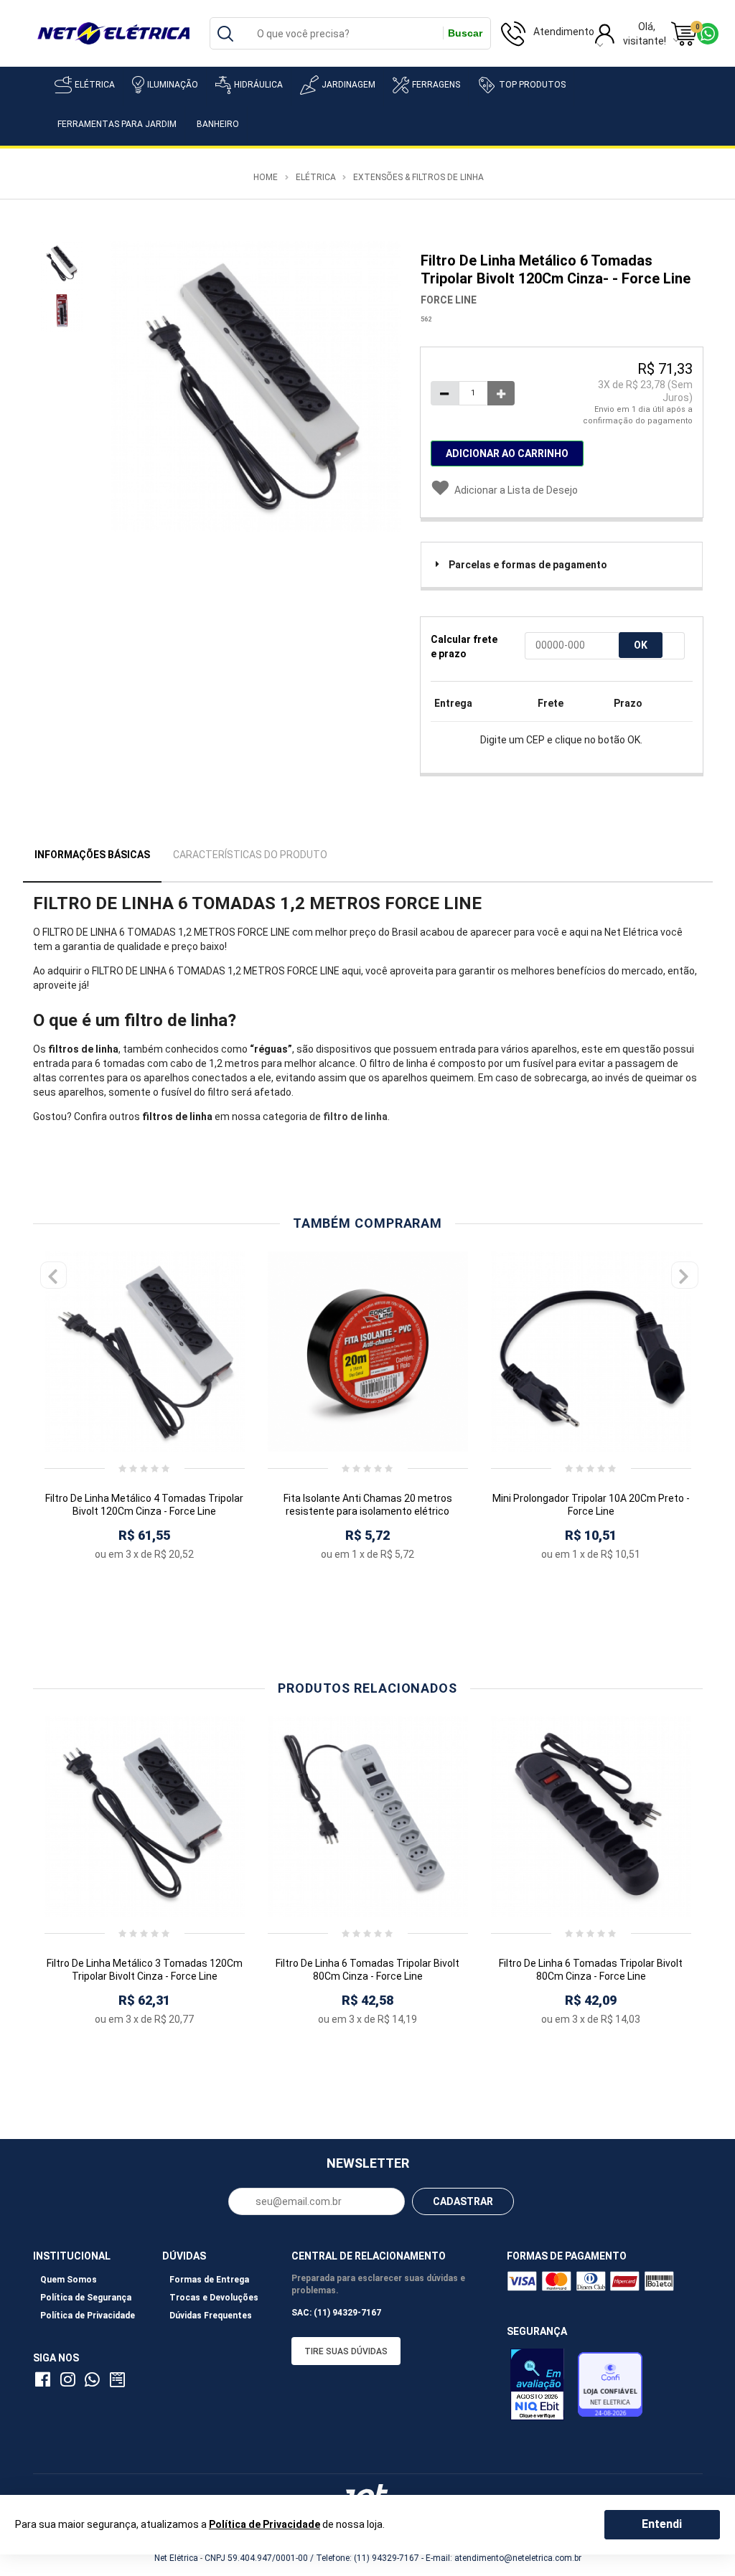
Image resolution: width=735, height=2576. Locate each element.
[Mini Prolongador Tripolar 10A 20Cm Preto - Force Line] (591, 1352)
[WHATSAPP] (95, 2382)
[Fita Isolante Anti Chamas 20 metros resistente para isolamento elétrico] (368, 1352)
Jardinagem (348, 85)
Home (266, 177)
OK (641, 645)
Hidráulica (258, 85)
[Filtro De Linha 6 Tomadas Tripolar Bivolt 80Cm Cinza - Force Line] (368, 1816)
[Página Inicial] (113, 32)
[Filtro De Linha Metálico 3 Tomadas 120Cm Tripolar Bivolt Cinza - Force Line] (145, 1816)
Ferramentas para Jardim (117, 124)
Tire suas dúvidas (346, 2351)
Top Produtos (532, 85)
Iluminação (173, 85)
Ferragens (436, 85)
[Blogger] (118, 2382)
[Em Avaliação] (540, 2388)
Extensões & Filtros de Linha (418, 177)
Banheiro (218, 124)
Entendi (662, 2524)
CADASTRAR (463, 2201)
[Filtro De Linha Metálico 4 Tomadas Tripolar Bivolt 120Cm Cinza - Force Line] (145, 1352)
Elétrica (95, 85)
